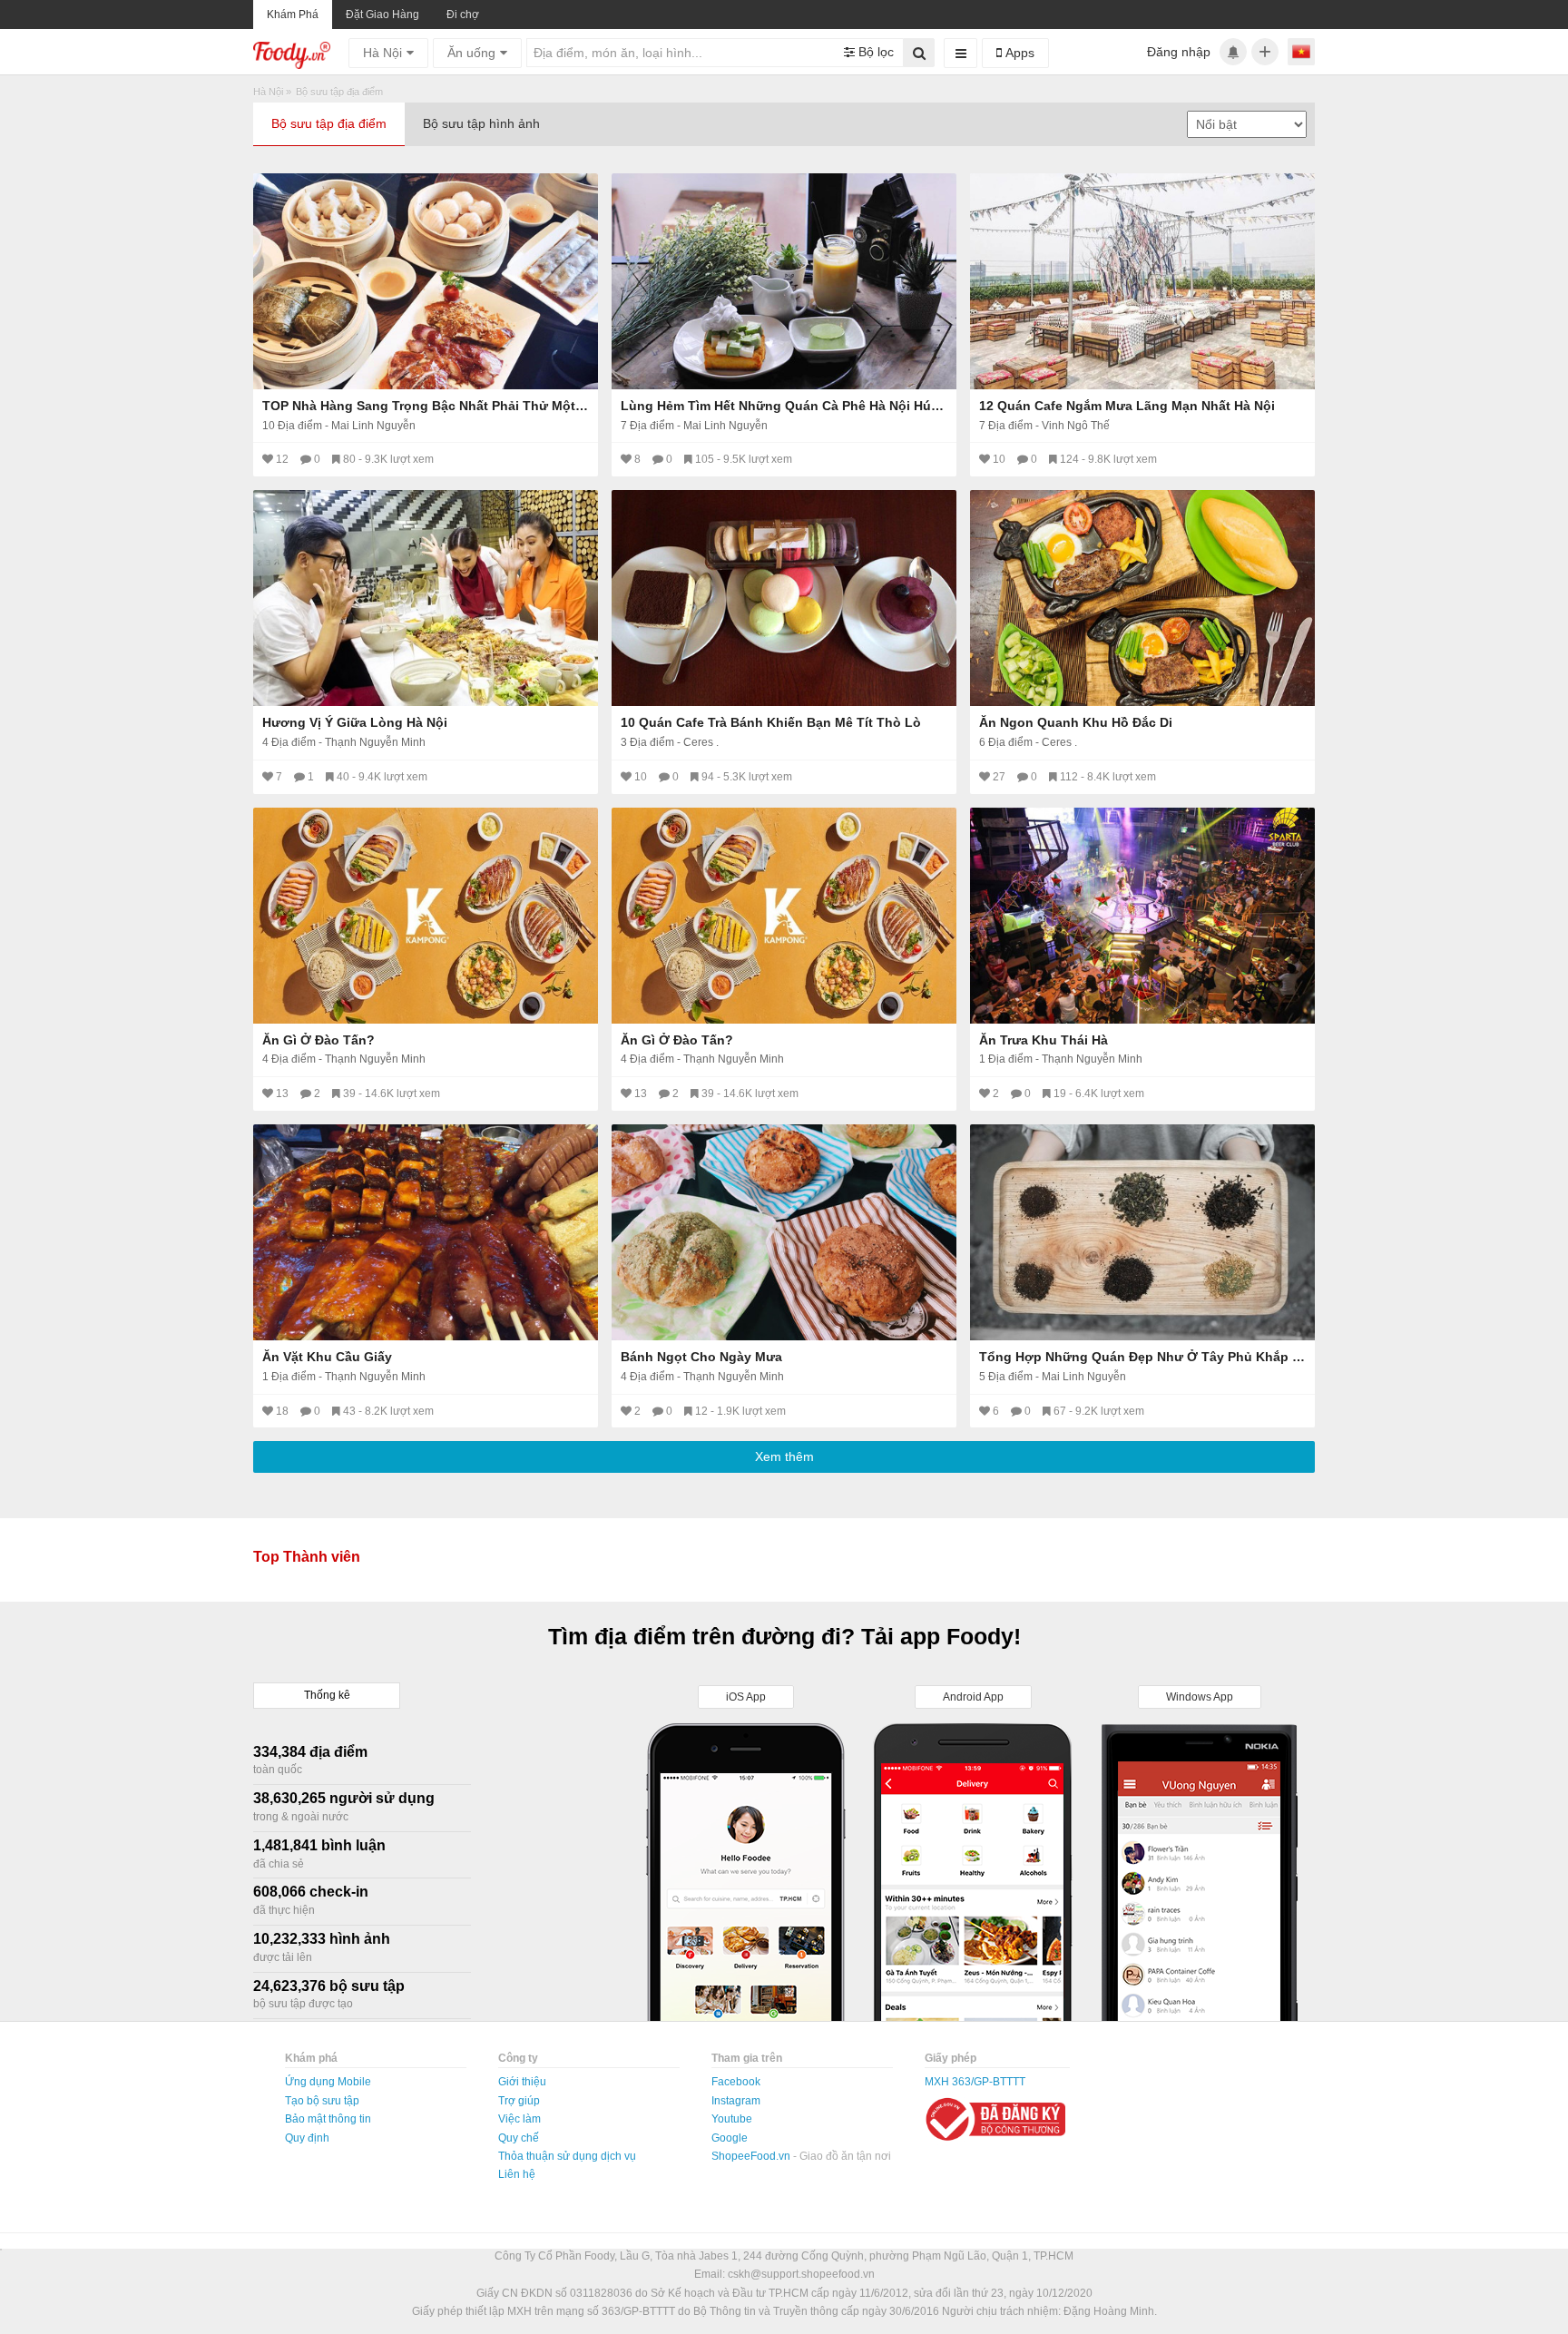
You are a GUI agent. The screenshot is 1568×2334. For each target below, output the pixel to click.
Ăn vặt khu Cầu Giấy (327, 1357)
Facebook (736, 2082)
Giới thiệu (522, 2082)
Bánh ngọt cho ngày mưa (701, 1357)
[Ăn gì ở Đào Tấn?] (426, 916)
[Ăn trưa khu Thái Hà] (1142, 916)
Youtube (732, 2119)
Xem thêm (784, 1456)
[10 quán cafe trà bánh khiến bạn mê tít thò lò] (784, 598)
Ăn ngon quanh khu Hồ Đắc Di (1076, 722)
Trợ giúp (519, 2101)
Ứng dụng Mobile (328, 2082)
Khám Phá (293, 15)
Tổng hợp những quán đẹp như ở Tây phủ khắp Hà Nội (1142, 1357)
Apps (1018, 53)
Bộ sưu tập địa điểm (329, 123)
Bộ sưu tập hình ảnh (481, 123)
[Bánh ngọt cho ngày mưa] (784, 1232)
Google (730, 2138)
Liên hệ (517, 2174)
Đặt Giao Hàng (382, 15)
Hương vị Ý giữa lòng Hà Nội (355, 722)
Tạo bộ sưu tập (322, 2101)
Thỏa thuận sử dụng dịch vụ (567, 2156)
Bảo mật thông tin (328, 2119)
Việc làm (519, 2119)
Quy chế (519, 2138)
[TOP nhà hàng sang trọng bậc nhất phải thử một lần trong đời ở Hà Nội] (426, 281)
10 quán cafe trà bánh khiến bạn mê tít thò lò (771, 722)
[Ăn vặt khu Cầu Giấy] (426, 1232)
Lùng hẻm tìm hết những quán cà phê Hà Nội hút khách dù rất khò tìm (784, 406)
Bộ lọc (874, 52)
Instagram (736, 2101)
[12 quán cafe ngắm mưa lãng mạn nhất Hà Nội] (1142, 281)
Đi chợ (463, 15)
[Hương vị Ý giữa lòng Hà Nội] (426, 598)
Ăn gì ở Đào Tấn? (318, 1040)
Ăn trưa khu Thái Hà (1044, 1040)
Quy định (307, 2138)
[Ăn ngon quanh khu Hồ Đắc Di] (1142, 598)
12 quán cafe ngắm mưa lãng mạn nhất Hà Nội (1127, 406)
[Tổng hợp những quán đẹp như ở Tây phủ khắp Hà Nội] (1142, 1232)
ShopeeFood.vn (752, 2156)
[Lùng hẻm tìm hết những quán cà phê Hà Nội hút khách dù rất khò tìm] (784, 281)
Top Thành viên (307, 1557)
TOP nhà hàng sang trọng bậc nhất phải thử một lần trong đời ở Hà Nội (426, 406)
